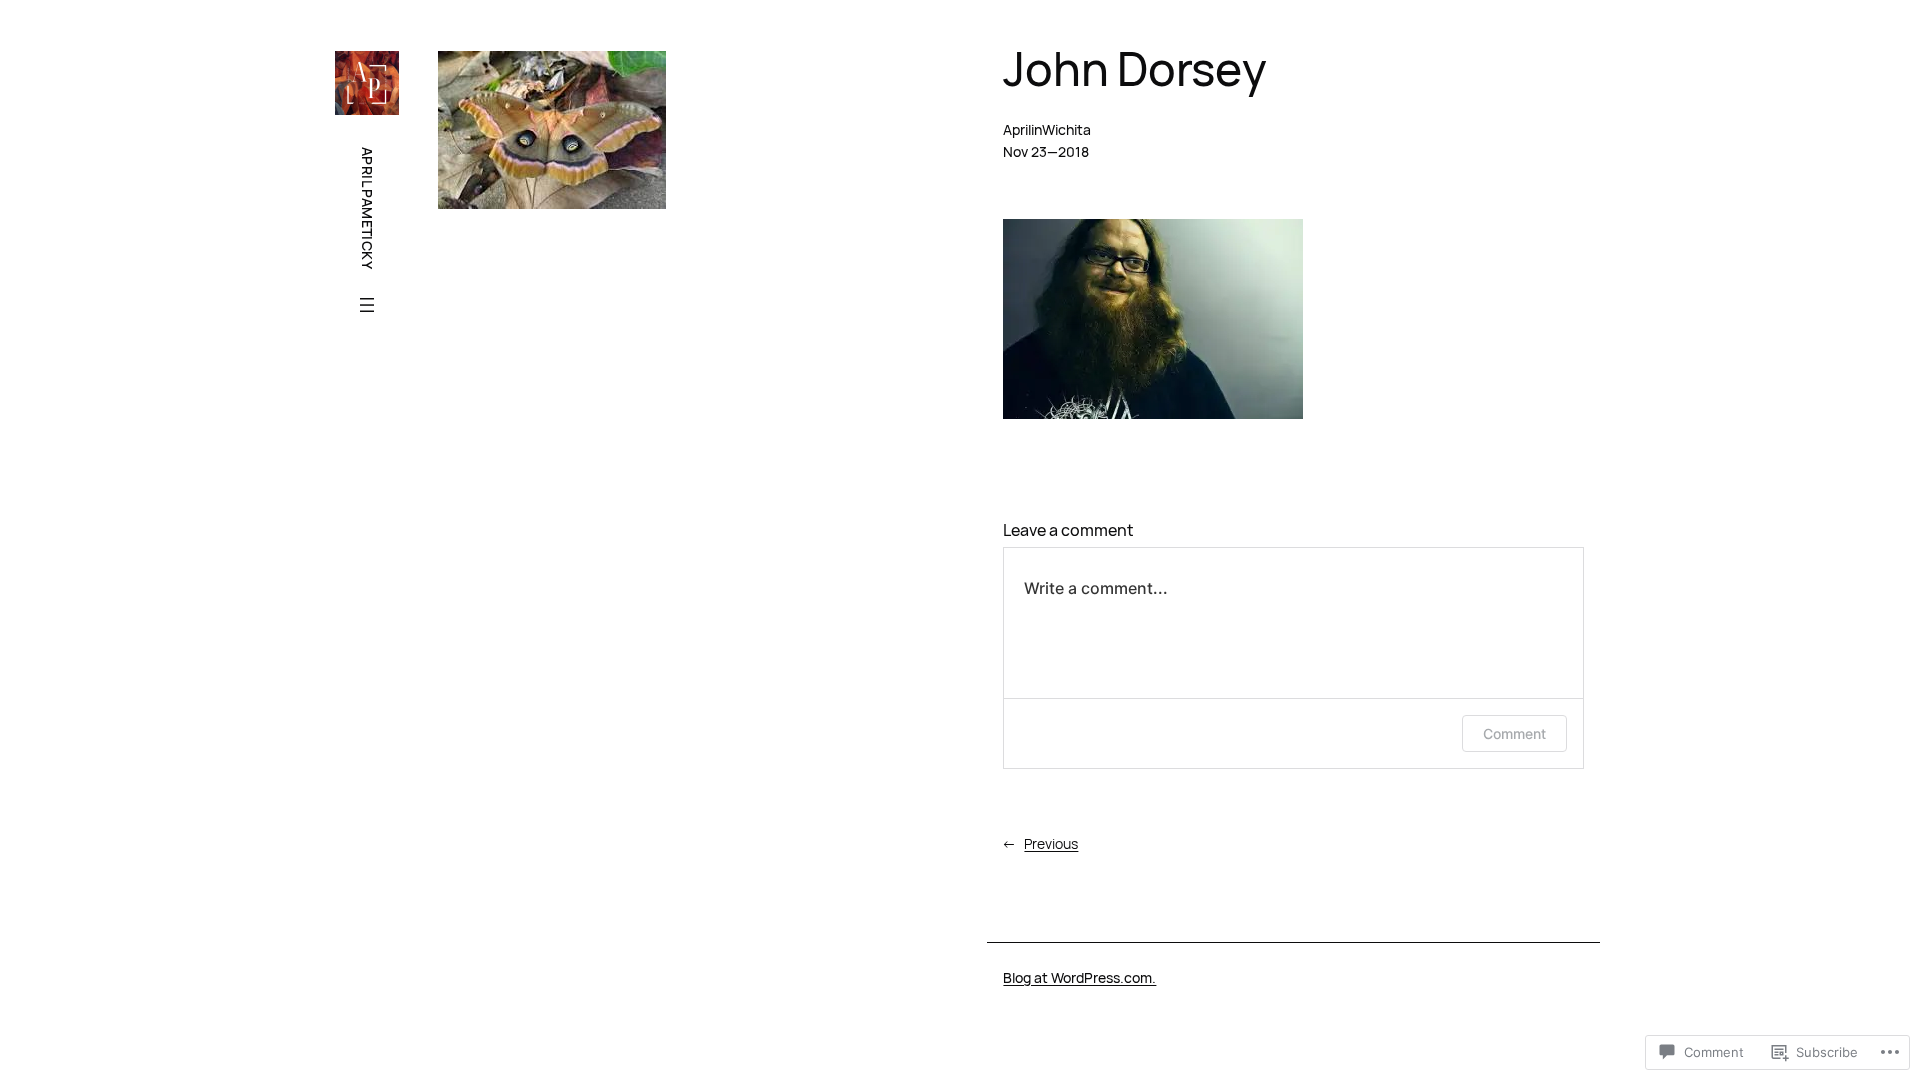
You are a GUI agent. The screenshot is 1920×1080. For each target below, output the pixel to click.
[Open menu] (367, 305)
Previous (1051, 843)
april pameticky (367, 208)
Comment (1514, 733)
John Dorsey (1134, 69)
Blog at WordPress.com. (1079, 977)
